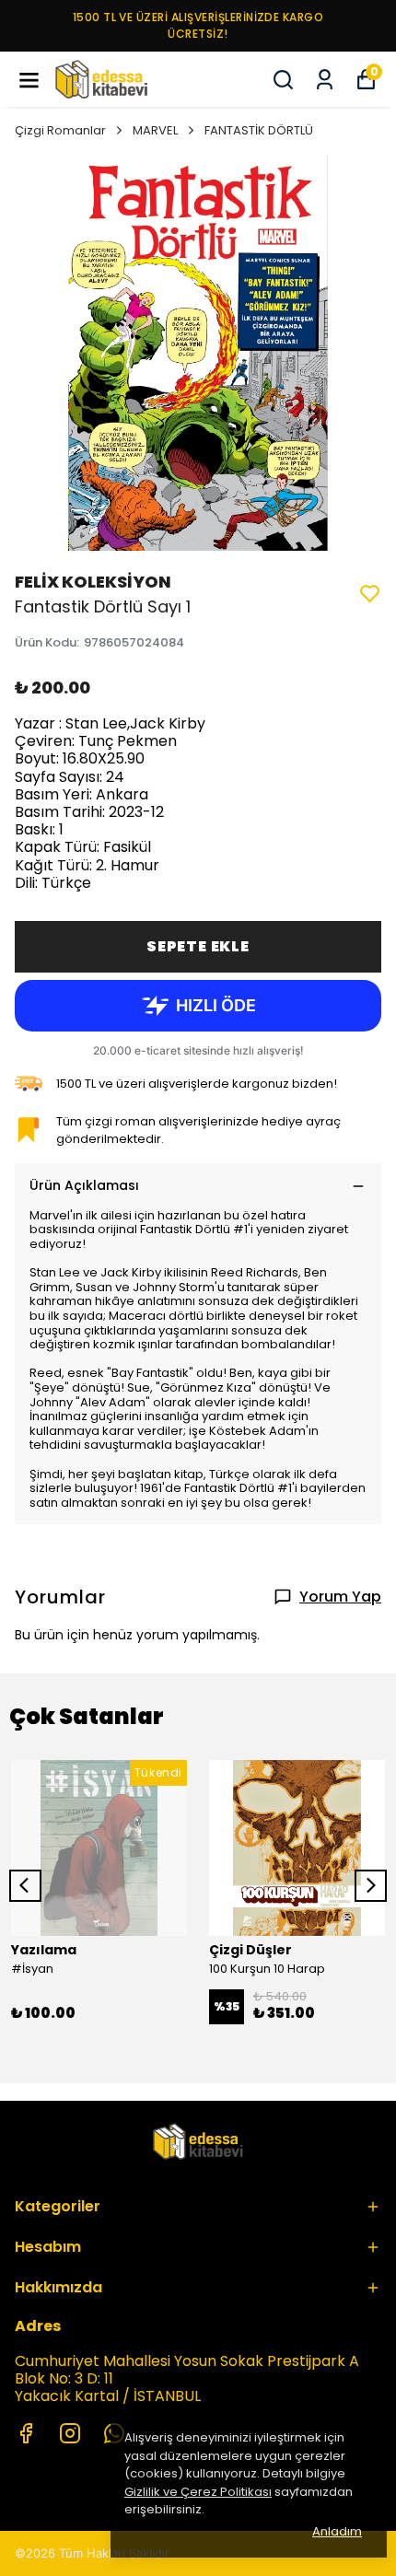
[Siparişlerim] (325, 80)
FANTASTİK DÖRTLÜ (259, 130)
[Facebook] (26, 2433)
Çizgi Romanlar (60, 130)
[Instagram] (70, 2433)
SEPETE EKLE (198, 946)
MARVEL (155, 130)
